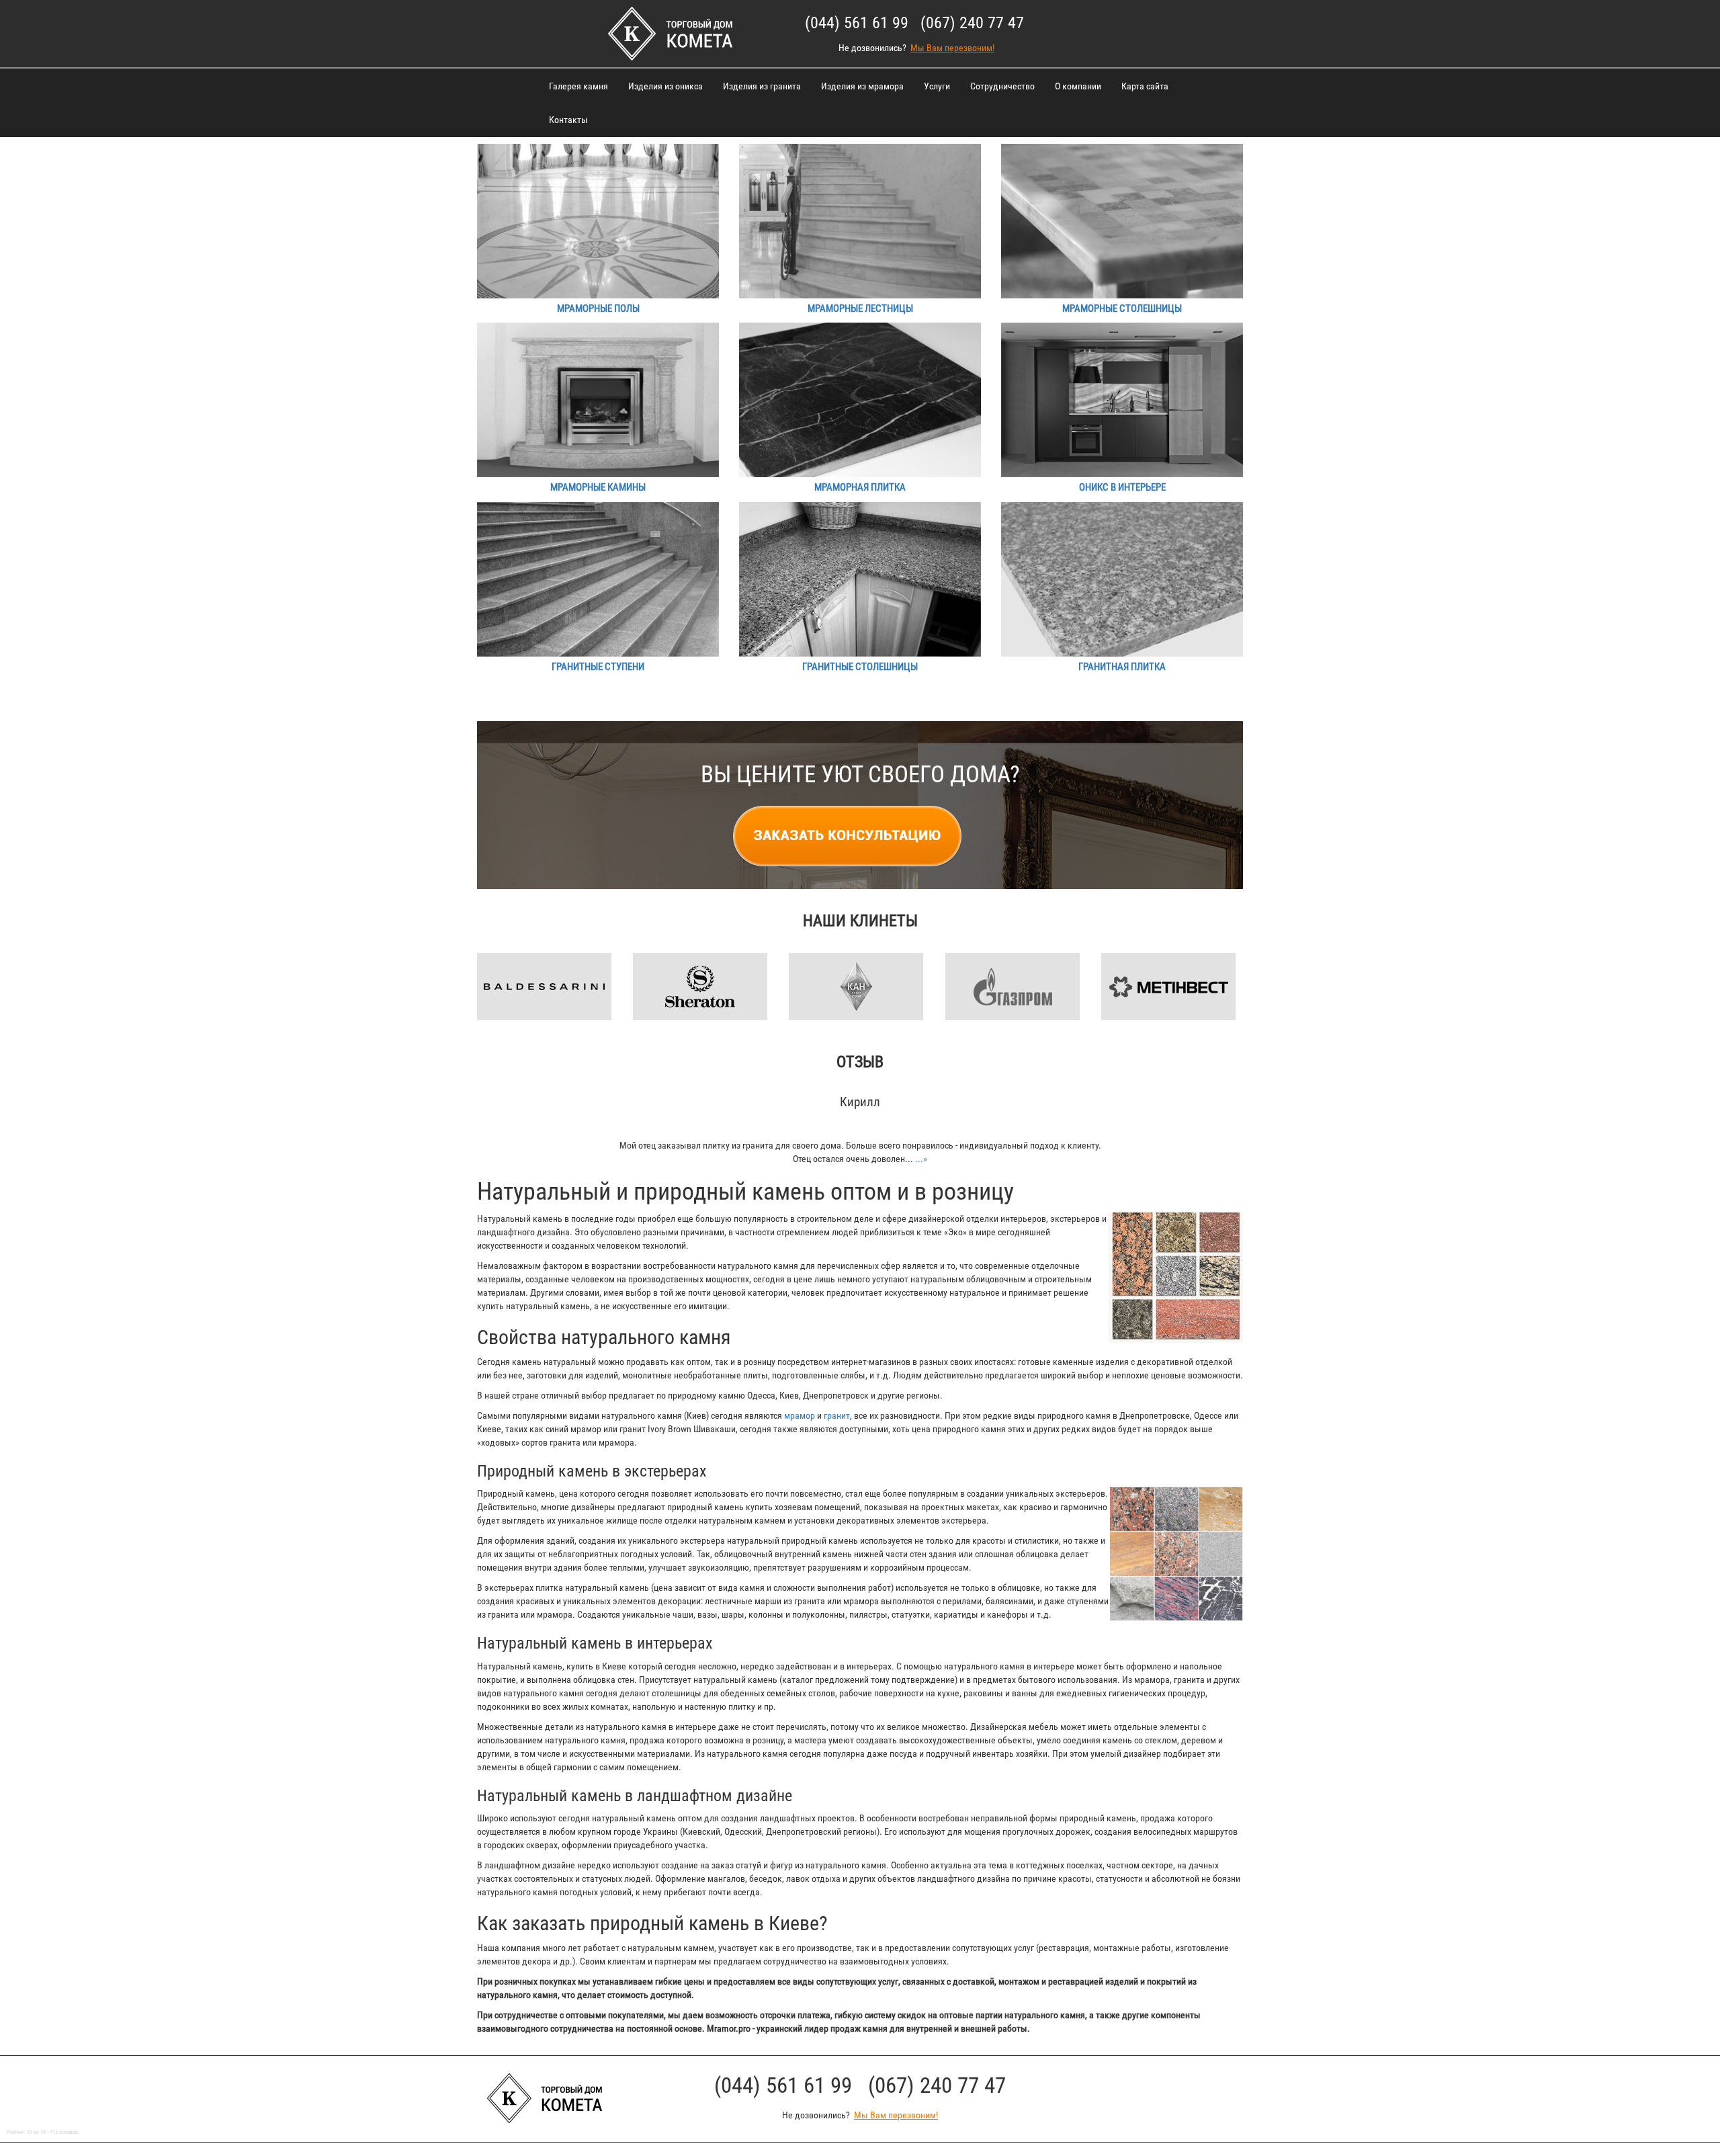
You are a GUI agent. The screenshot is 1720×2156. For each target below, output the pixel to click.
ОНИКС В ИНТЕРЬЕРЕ (1122, 487)
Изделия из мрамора (862, 86)
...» (921, 1159)
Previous (477, 964)
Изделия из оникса (665, 86)
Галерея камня (578, 86)
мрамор (800, 1415)
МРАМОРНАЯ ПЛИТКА (860, 487)
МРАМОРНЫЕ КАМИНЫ (598, 487)
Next (1243, 964)
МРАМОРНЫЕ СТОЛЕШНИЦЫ (1122, 308)
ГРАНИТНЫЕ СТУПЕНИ (598, 667)
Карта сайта (1145, 86)
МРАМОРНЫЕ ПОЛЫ (598, 308)
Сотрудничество (1002, 86)
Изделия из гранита (762, 86)
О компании (1078, 86)
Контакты (568, 120)
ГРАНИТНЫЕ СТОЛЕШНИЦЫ (860, 667)
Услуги (937, 86)
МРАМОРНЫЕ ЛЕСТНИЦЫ (860, 308)
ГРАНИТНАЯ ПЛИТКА (1122, 667)
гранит (837, 1415)
